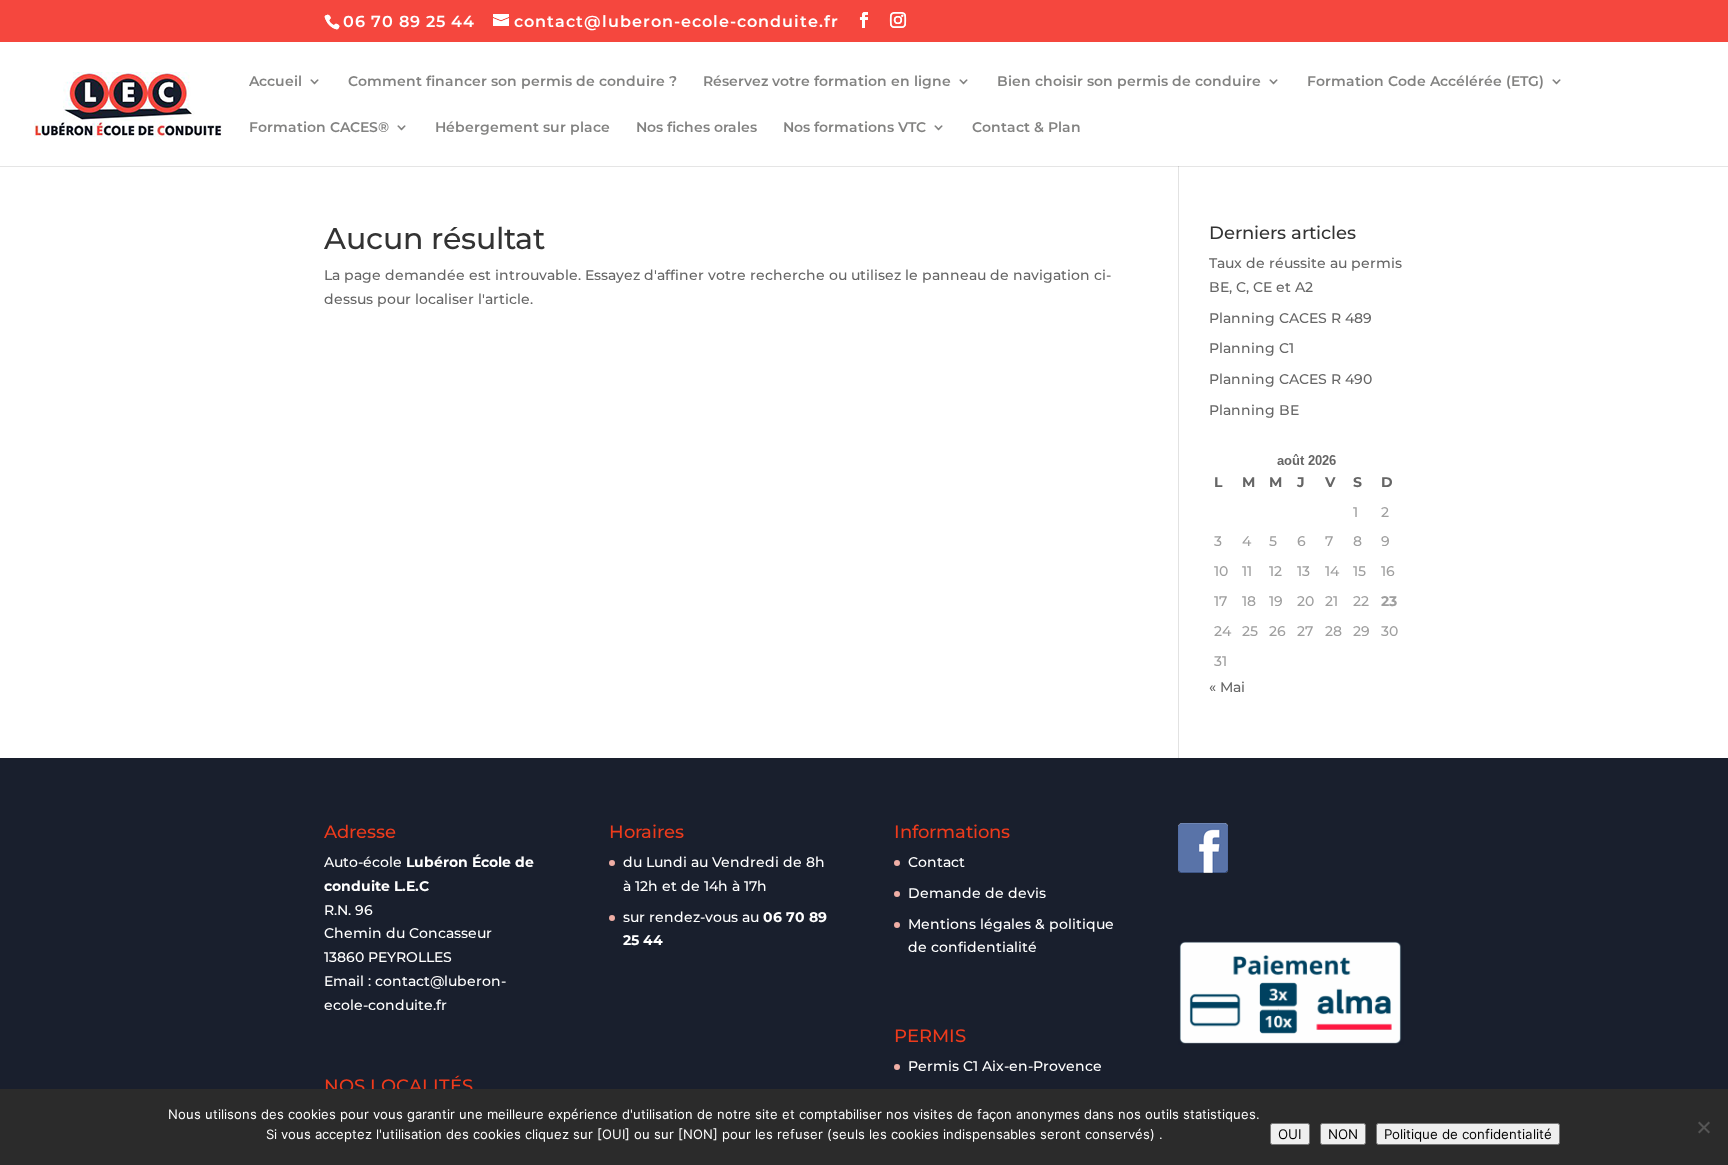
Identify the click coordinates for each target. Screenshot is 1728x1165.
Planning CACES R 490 (1290, 379)
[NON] (1703, 1127)
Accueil (275, 82)
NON (1343, 1134)
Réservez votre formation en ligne (827, 82)
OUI (1290, 1134)
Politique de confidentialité (1468, 1134)
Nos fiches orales (696, 128)
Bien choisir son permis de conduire (1129, 82)
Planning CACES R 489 (1290, 318)
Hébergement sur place (522, 128)
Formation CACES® (319, 128)
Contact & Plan (1026, 128)
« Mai (1227, 687)
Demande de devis (977, 893)
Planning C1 (1251, 348)
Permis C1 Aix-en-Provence (1005, 1066)
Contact (936, 862)
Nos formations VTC (854, 128)
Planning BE (1254, 410)
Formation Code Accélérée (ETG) (1425, 82)
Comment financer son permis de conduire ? (512, 82)
